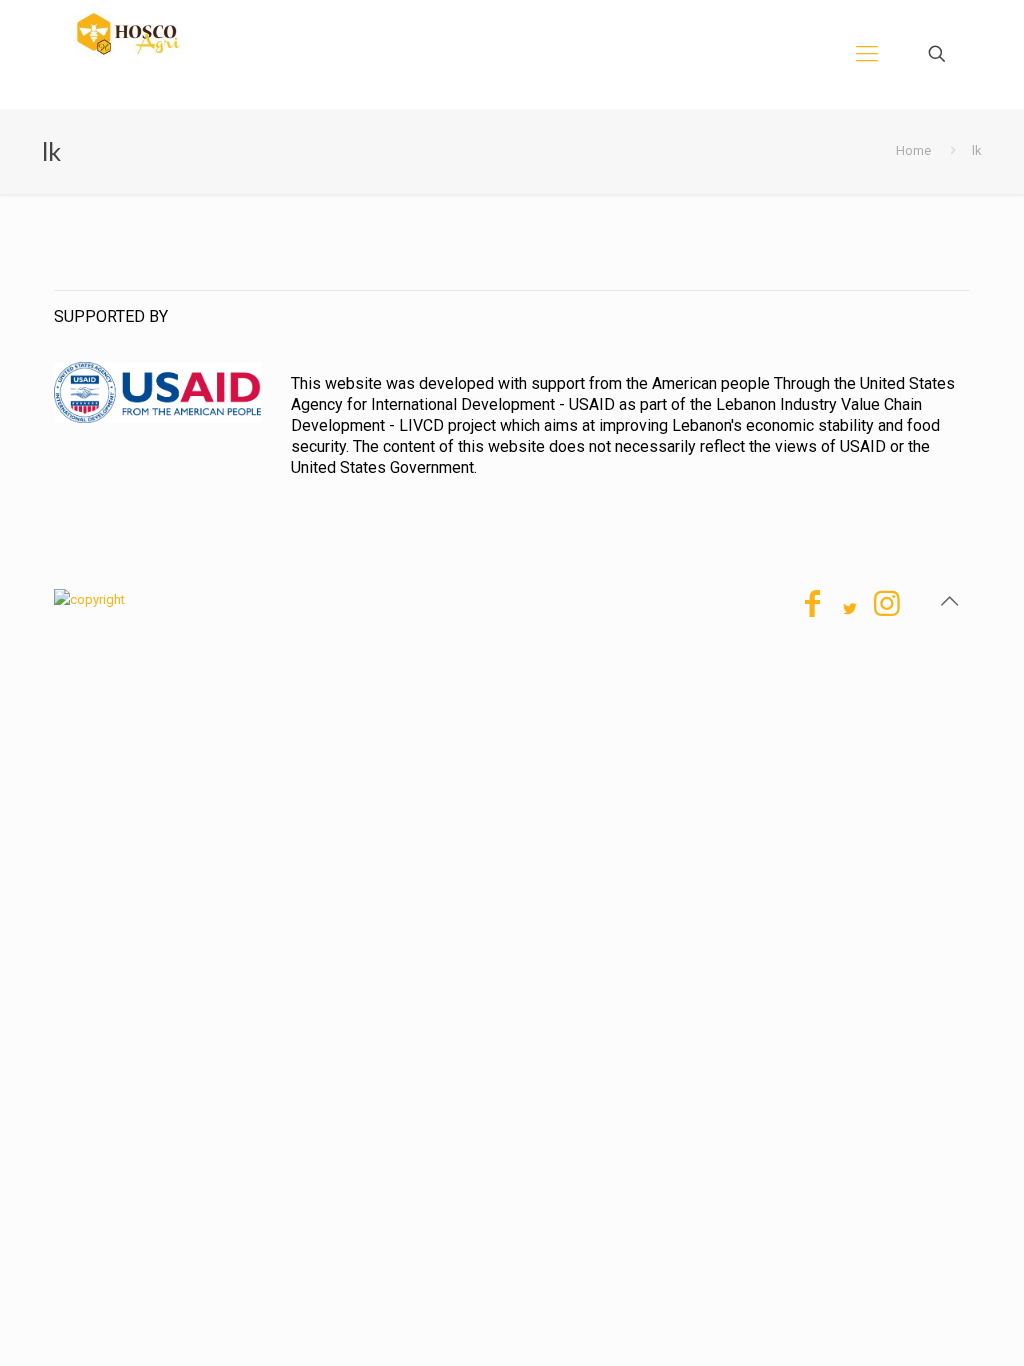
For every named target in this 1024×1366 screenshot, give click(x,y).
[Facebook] (812, 609)
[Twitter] (849, 609)
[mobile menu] (867, 54)
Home (913, 150)
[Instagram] (887, 609)
